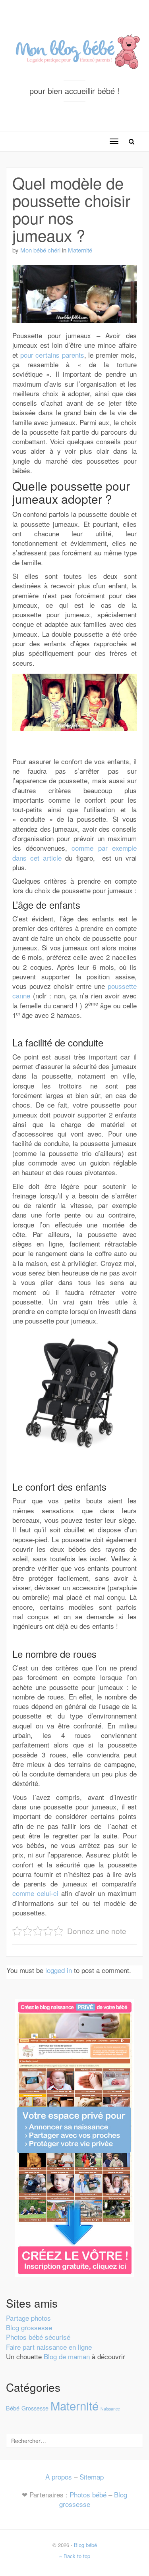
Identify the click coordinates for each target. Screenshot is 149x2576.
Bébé (13, 2408)
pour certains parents (52, 355)
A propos (59, 2477)
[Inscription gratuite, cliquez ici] (75, 2137)
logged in (59, 1970)
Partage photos (28, 2318)
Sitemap (92, 2477)
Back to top (76, 2556)
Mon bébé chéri (40, 250)
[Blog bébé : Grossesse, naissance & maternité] (74, 49)
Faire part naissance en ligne (49, 2347)
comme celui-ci (35, 1893)
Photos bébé (88, 2494)
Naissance (110, 2409)
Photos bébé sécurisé (38, 2337)
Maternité (80, 250)
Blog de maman (67, 2356)
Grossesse (35, 2408)
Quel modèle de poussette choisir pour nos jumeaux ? (71, 209)
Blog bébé (85, 2545)
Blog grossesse (29, 2327)
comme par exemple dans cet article (74, 853)
